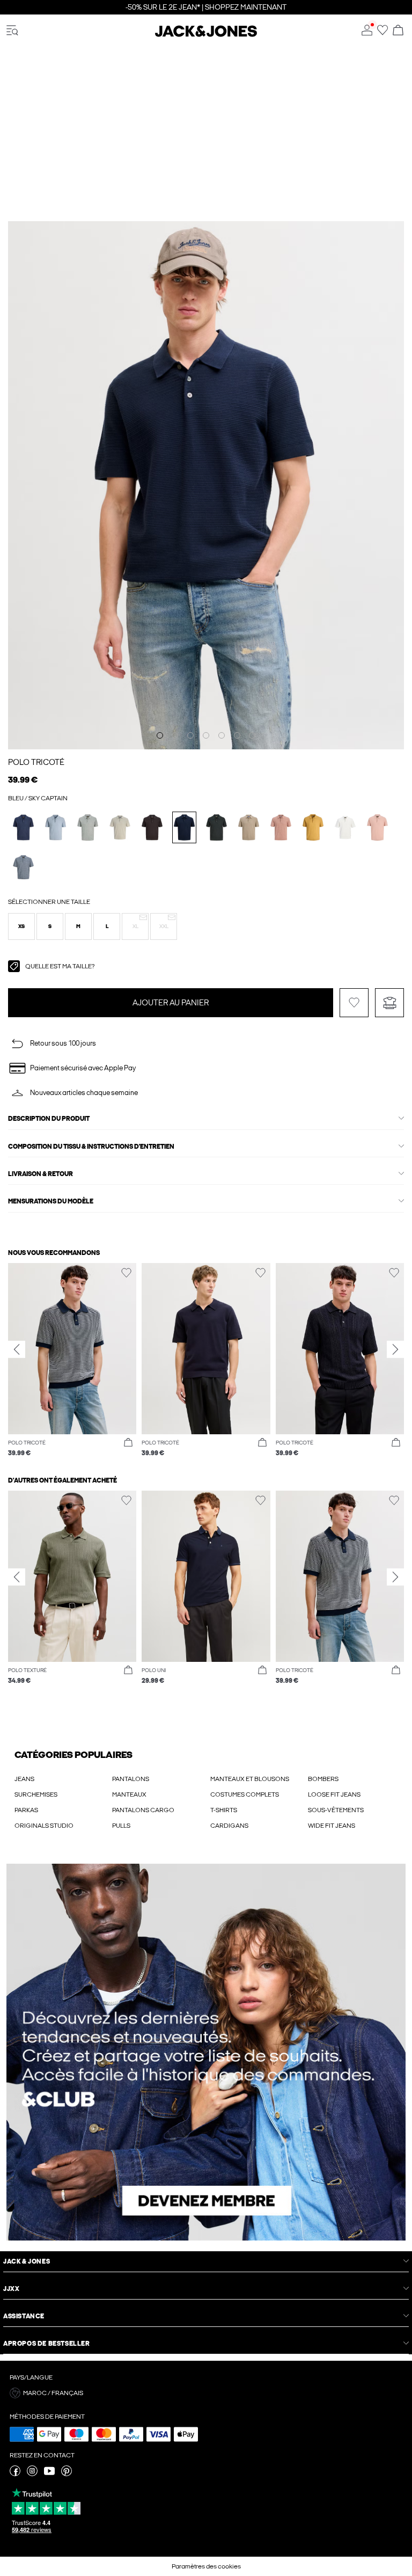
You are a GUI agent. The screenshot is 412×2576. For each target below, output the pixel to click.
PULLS (121, 1826)
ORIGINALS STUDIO (44, 1826)
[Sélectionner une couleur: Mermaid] (120, 827)
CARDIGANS (229, 1826)
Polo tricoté (36, 762)
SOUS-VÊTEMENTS (336, 1810)
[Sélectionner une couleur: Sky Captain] (184, 827)
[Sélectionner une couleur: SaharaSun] (313, 827)
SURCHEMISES (36, 1794)
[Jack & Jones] (206, 35)
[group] (72, 1360)
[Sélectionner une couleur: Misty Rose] (377, 827)
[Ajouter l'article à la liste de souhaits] (354, 1003)
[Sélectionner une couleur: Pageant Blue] (23, 867)
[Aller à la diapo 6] (237, 735)
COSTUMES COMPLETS (245, 1794)
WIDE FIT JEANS (332, 1826)
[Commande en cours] (398, 31)
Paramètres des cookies (206, 2566)
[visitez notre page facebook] (15, 2474)
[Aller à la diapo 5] (222, 735)
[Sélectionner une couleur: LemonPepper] (249, 827)
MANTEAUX (129, 1794)
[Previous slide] (17, 1349)
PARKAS (26, 1810)
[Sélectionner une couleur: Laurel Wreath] (88, 827)
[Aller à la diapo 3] (190, 735)
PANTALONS (131, 1779)
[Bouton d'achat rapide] (128, 1443)
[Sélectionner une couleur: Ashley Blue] (56, 827)
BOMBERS (323, 1779)
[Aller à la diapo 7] (252, 735)
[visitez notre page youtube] (49, 2474)
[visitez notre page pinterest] (67, 2474)
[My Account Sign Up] (206, 2052)
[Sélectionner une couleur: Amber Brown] (281, 827)
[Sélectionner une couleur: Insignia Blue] (23, 827)
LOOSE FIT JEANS (334, 1794)
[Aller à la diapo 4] (206, 735)
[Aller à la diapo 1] (160, 735)
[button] (21, 926)
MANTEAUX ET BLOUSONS (250, 1779)
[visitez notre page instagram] (32, 2474)
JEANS (24, 1779)
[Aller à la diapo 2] (175, 735)
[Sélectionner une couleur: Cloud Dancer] (345, 827)
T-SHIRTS (224, 1810)
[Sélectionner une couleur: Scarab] (216, 827)
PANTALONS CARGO (143, 1810)
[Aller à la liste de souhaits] (382, 33)
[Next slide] (395, 1349)
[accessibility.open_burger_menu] (12, 31)
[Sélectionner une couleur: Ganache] (152, 827)
